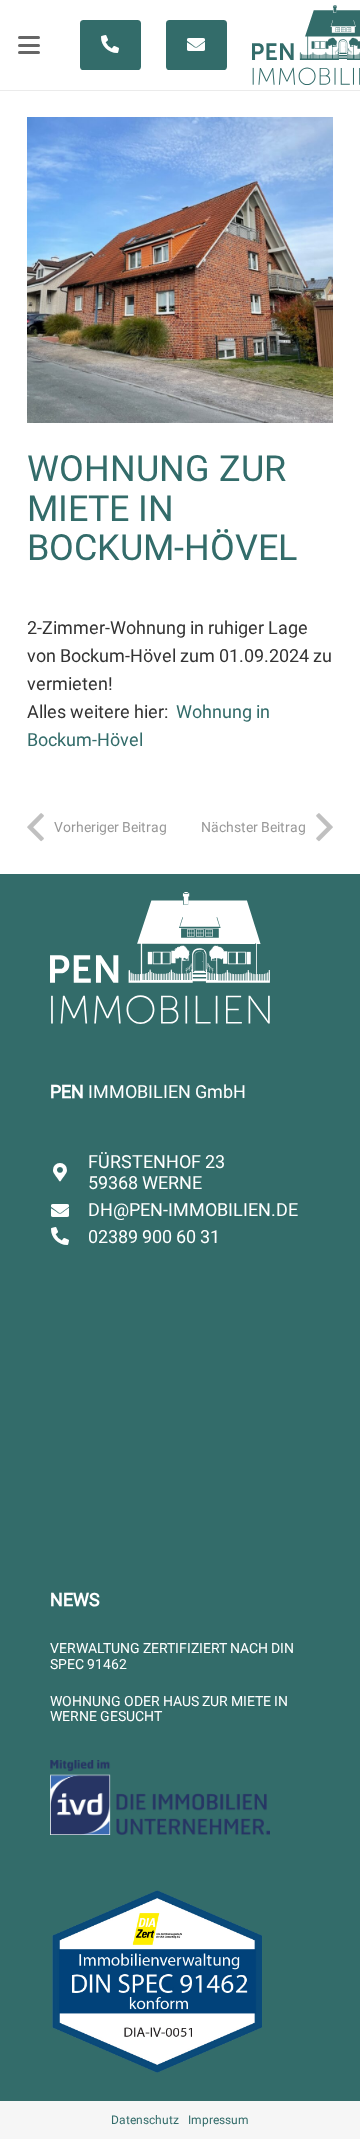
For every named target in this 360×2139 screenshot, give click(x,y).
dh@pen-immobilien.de (193, 1209)
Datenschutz (145, 2120)
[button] (29, 45)
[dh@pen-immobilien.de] (69, 1210)
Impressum (218, 2120)
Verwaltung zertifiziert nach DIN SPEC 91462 (172, 1655)
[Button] (110, 45)
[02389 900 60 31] (69, 1236)
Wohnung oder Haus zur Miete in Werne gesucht (169, 1708)
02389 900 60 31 (154, 1236)
